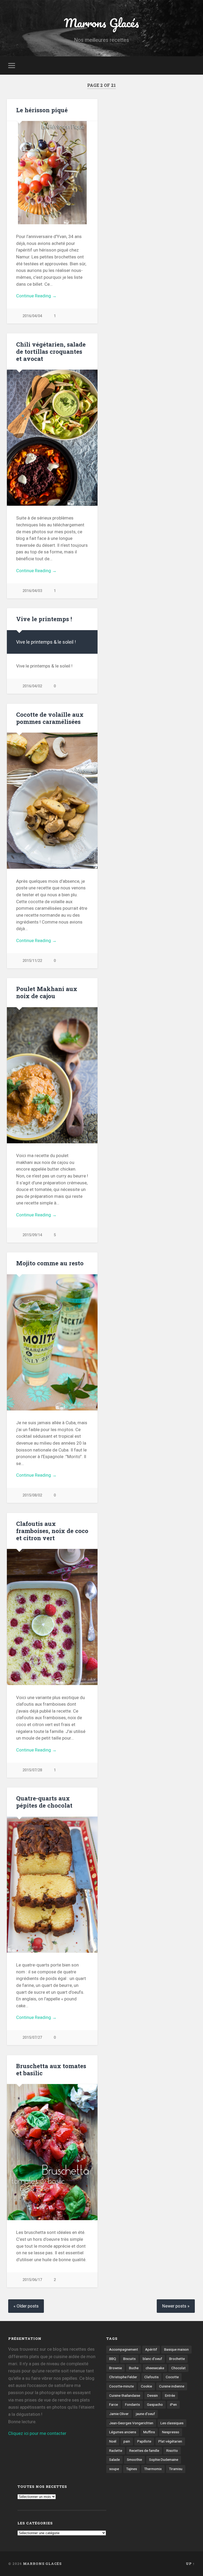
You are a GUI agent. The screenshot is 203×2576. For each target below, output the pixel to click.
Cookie (146, 2386)
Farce (114, 2404)
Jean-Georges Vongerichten (131, 2423)
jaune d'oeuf (145, 2414)
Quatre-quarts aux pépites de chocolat (44, 1802)
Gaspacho (155, 2404)
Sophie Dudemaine (164, 2459)
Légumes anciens (123, 2432)
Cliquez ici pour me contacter (37, 2433)
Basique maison (176, 2349)
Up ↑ (190, 2564)
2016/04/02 (32, 686)
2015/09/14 (32, 1235)
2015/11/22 (32, 961)
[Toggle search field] (192, 65)
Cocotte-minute (121, 2386)
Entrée (170, 2395)
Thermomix (153, 2469)
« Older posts (26, 2306)
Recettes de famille (144, 2450)
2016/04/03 (32, 591)
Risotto (172, 2450)
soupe (114, 2469)
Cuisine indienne (172, 2386)
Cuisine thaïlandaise (125, 2395)
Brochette (177, 2359)
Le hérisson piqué (42, 110)
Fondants (132, 2404)
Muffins (149, 2432)
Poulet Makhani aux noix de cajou (47, 992)
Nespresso (171, 2432)
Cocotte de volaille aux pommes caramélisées (50, 718)
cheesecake (155, 2368)
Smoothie (134, 2459)
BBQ (113, 2359)
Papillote (144, 2441)
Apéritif (151, 2349)
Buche (134, 2368)
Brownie (116, 2368)
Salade (114, 2459)
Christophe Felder (123, 2377)
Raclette (116, 2450)
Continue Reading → (36, 296)
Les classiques (172, 2423)
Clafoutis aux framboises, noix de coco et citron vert (52, 1531)
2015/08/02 (32, 1495)
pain (127, 2441)
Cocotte (172, 2377)
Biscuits (129, 2359)
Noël (113, 2441)
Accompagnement (124, 2349)
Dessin (153, 2395)
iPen (173, 2404)
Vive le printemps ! (44, 619)
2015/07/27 (32, 2038)
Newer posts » (176, 2306)
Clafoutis (151, 2377)
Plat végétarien (170, 2441)
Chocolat (178, 2368)
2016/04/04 (32, 316)
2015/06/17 (32, 2280)
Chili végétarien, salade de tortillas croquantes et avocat (51, 351)
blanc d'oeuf (152, 2359)
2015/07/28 (32, 1770)
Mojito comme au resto (50, 1263)
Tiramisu (176, 2469)
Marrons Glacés (101, 23)
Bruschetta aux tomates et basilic (51, 2069)
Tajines (132, 2469)
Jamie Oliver (119, 2414)
